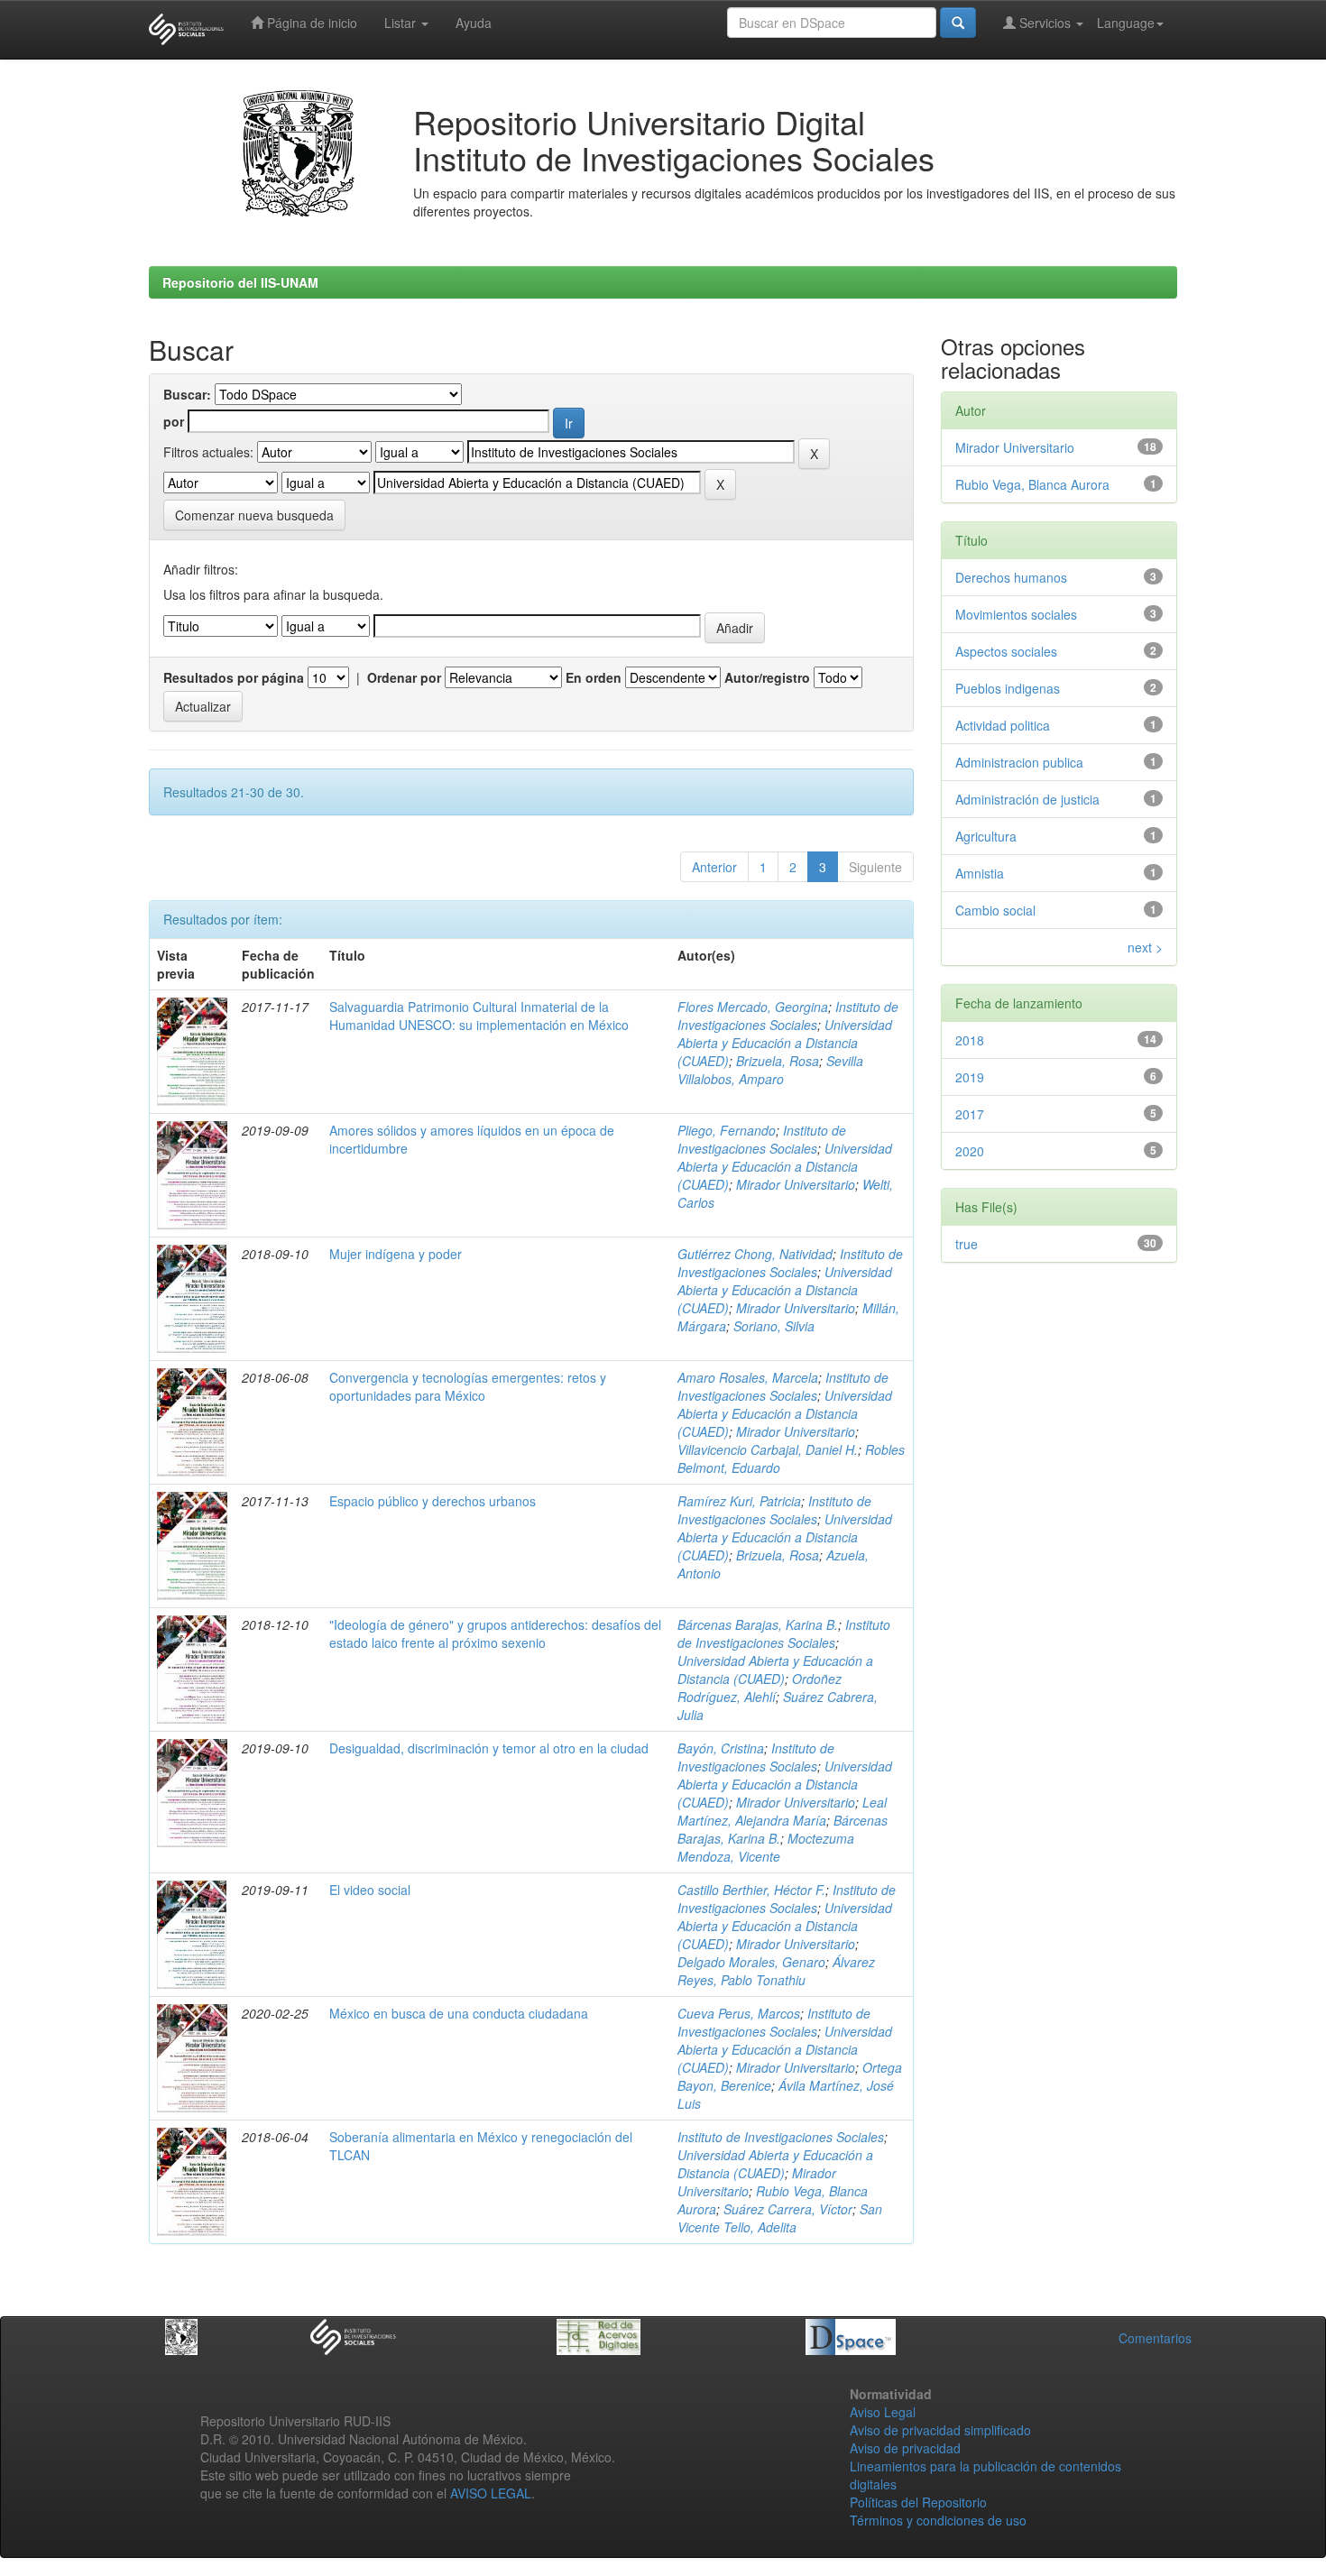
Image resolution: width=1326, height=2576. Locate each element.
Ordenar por (404, 677)
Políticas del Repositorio (918, 2502)
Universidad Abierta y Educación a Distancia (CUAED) (785, 1043)
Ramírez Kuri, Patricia (739, 1501)
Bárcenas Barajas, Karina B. (758, 1624)
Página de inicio (310, 23)
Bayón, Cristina (721, 1748)
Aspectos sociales (1006, 651)
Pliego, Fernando (727, 1130)
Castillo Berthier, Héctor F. (751, 1890)
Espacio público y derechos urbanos (433, 1501)
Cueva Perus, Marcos (739, 2013)
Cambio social (995, 910)
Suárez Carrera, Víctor (788, 2209)
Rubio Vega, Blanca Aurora (1032, 484)
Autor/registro (767, 677)
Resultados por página (234, 677)
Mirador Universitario (796, 1184)
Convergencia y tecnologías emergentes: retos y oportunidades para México (468, 1386)
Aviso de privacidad (905, 2448)
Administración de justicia (1027, 799)
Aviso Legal (883, 2412)
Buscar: (187, 394)
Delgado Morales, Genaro (751, 1962)
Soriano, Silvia (774, 1326)
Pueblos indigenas (1008, 688)
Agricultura (986, 836)
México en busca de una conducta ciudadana (459, 2013)
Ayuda (474, 23)
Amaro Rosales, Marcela (748, 1377)
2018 (970, 1040)
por (174, 421)
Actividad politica (1003, 725)
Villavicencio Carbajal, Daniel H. (768, 1449)
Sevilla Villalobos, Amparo (770, 1070)
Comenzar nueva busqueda (254, 515)
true (967, 1244)
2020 (970, 1151)
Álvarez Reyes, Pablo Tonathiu (776, 1971)
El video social (370, 1890)
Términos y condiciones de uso (938, 2520)
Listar (402, 23)
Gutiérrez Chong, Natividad (755, 1254)
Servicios (1045, 23)
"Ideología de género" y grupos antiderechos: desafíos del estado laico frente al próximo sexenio (495, 1633)
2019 (970, 1077)
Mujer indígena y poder (396, 1254)
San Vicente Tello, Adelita (780, 2218)
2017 (970, 1114)
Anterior (714, 867)
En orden (594, 677)
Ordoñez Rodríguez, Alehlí (760, 1688)
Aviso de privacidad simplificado (940, 2430)
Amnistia (980, 873)
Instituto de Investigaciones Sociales (788, 1016)
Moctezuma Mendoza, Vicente (766, 1847)
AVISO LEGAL (491, 2493)
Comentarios (1155, 2338)
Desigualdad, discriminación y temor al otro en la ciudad (489, 1748)
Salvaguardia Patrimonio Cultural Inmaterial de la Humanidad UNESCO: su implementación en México (479, 1016)
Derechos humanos (1011, 577)
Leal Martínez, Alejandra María (782, 1811)
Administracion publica (1019, 762)
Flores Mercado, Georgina (753, 1007)
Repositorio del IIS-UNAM (240, 282)
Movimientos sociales (1016, 614)
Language (1126, 23)
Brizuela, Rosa (778, 1061)
